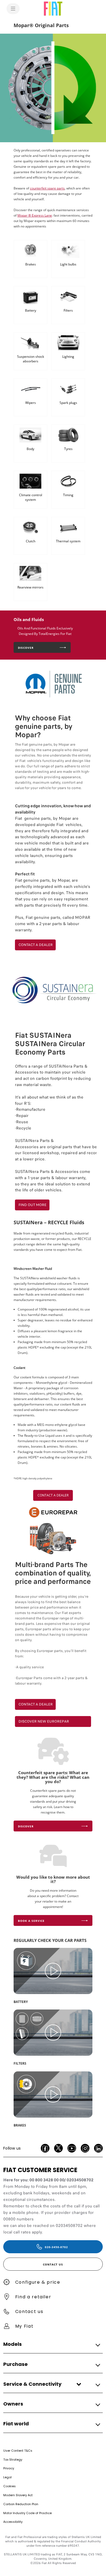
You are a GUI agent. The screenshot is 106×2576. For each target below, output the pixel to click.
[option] (53, 88)
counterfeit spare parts (47, 188)
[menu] (13, 9)
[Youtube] (72, 2148)
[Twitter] (58, 2148)
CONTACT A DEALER (36, 945)
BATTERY (21, 2002)
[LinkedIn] (98, 2148)
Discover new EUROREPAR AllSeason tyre (44, 1723)
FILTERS (20, 2063)
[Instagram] (85, 2148)
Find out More (32, 1205)
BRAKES (20, 2125)
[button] (51, 2344)
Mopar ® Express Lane (35, 215)
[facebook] (45, 2148)
